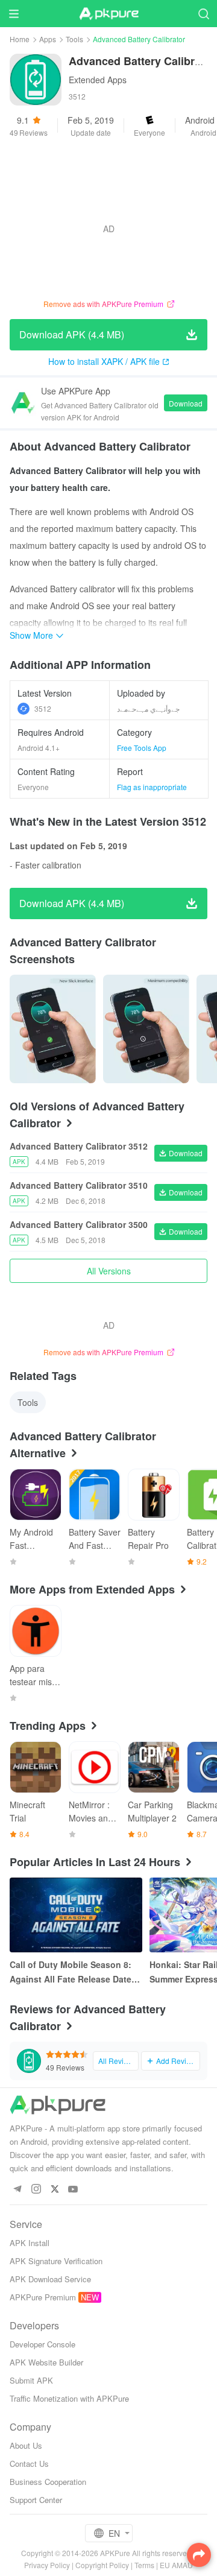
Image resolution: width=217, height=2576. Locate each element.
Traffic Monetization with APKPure (69, 2398)
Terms (144, 2565)
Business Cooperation (48, 2482)
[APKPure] (108, 14)
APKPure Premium (43, 2297)
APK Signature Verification (56, 2261)
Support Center (36, 2500)
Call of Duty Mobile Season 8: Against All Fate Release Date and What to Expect (71, 1972)
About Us (26, 2445)
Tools (74, 39)
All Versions (109, 1271)
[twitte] (55, 2190)
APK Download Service (50, 2279)
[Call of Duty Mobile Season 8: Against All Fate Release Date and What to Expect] (76, 1915)
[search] (203, 14)
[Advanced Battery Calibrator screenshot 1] (146, 1029)
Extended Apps (98, 80)
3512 (43, 708)
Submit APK (31, 2380)
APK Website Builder (46, 2362)
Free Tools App (142, 748)
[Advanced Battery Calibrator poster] (53, 1029)
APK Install (30, 2243)
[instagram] (36, 2190)
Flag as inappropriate (152, 787)
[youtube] (73, 2190)
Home (20, 39)
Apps (48, 39)
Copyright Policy (102, 2565)
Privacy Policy (47, 2565)
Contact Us (29, 2464)
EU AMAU (176, 2565)
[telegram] (17, 2190)
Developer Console (42, 2344)
